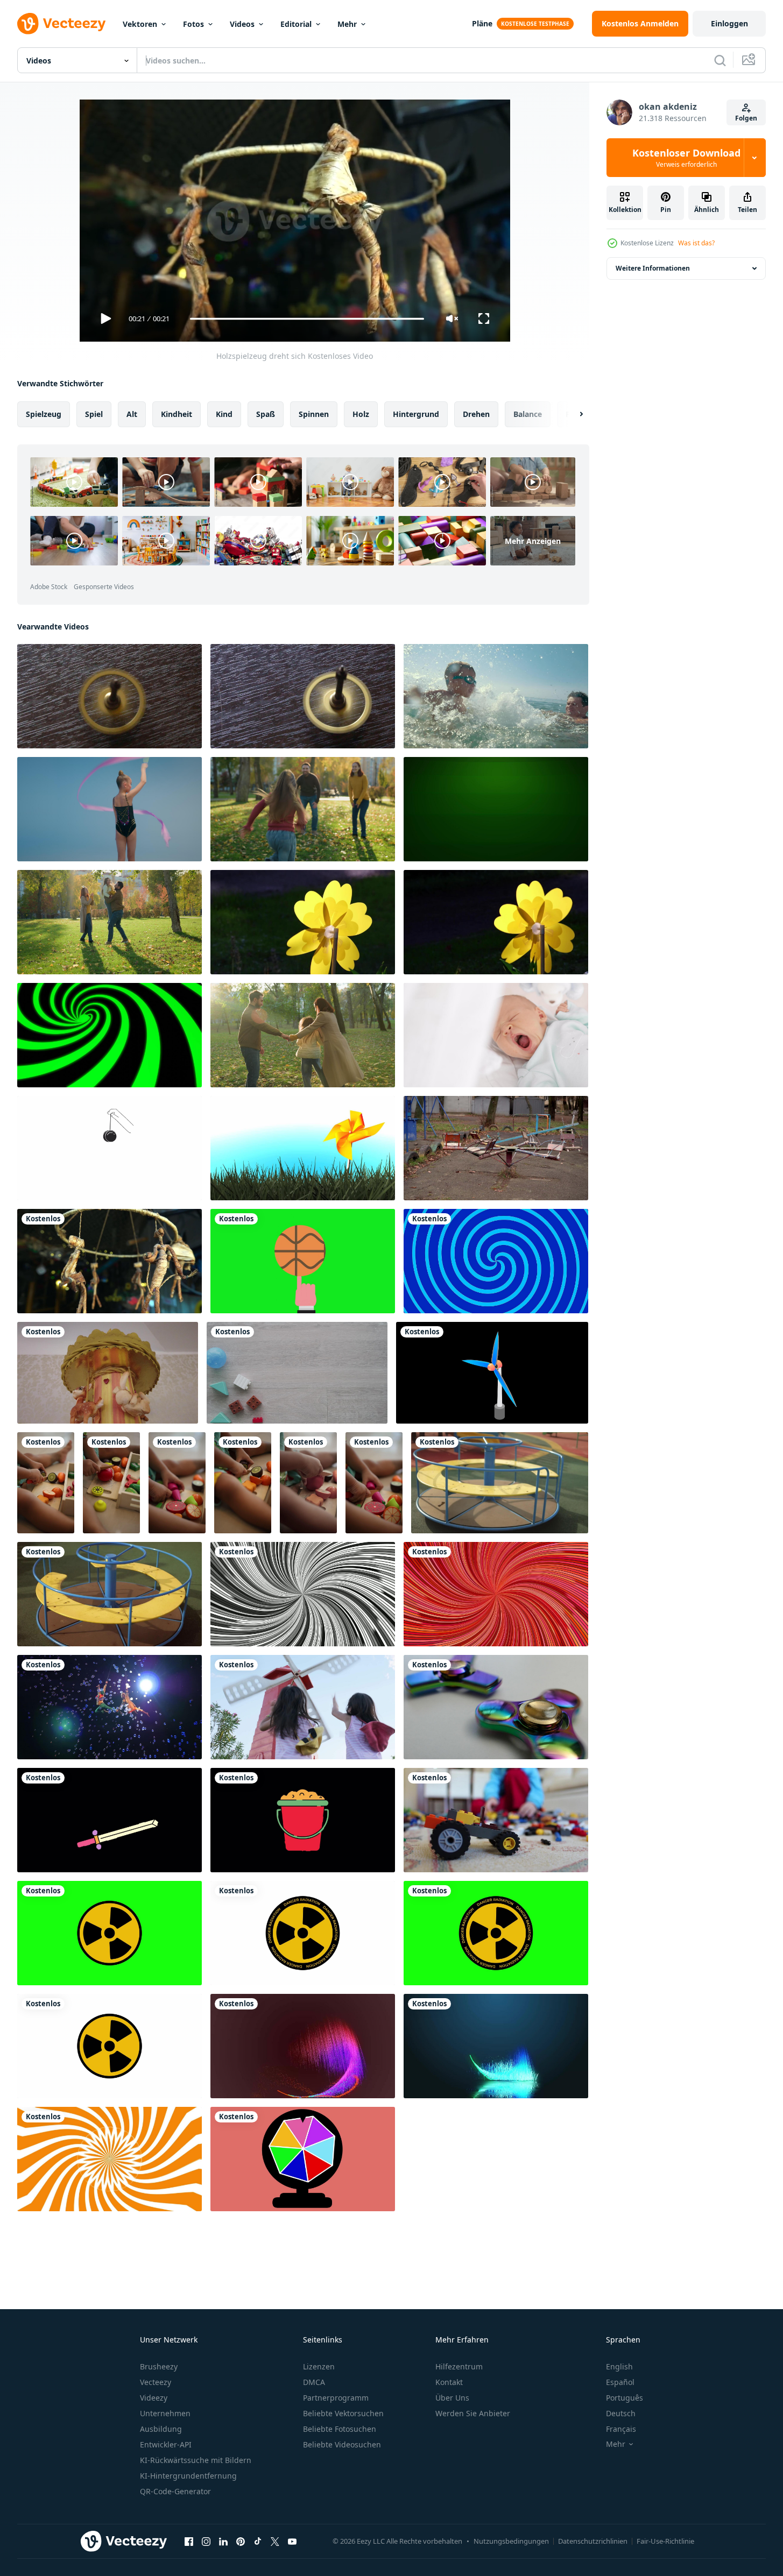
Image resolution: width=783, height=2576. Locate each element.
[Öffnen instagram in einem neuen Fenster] (206, 2541)
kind (224, 414)
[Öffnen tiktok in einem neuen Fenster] (258, 2541)
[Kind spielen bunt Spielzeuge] (496, 1820)
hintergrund (416, 414)
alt (132, 414)
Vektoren (140, 24)
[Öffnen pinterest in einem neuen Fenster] (241, 2541)
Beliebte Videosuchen (342, 2444)
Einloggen (729, 23)
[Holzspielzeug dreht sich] (110, 1261)
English (619, 2366)
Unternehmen (165, 2413)
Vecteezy (156, 2382)
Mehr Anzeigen (533, 540)
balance (528, 414)
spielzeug (44, 414)
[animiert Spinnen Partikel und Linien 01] (496, 2046)
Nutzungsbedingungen (511, 2541)
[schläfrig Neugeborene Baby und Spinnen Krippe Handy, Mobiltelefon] (496, 1035)
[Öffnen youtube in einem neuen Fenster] (292, 2541)
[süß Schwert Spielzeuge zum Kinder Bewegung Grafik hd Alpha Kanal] (110, 1820)
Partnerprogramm (336, 2398)
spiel (94, 414)
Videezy (154, 2398)
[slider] (307, 319)
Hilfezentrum (459, 2366)
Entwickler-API (166, 2444)
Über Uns (452, 2398)
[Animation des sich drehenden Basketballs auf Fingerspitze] (303, 1261)
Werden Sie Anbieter (473, 2413)
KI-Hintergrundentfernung (188, 2476)
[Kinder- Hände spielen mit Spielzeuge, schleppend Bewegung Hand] (46, 1483)
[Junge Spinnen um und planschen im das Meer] (496, 696)
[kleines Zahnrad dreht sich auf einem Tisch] (110, 696)
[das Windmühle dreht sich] (492, 1373)
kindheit (177, 414)
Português (625, 2398)
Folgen (746, 118)
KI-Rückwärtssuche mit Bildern (196, 2460)
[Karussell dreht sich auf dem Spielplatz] (500, 1483)
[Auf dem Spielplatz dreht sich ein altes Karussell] (496, 1148)
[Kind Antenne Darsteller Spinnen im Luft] (110, 1707)
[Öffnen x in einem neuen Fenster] (275, 2541)
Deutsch (621, 2413)
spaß (266, 414)
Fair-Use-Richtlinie (665, 2541)
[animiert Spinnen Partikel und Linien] (303, 2046)
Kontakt (449, 2382)
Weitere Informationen (653, 268)
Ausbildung (161, 2429)
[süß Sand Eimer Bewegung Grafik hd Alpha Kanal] (303, 1820)
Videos (242, 24)
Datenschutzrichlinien (593, 2541)
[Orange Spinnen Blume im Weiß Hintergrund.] (110, 2159)
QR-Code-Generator (175, 2491)
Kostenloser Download (686, 158)
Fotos (193, 24)
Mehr (347, 24)
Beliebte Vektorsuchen (343, 2413)
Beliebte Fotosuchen (340, 2429)
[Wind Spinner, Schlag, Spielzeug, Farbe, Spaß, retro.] (303, 1148)
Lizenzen (319, 2366)
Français (621, 2429)
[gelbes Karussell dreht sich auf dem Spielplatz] (110, 1594)
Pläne (482, 23)
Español (620, 2382)
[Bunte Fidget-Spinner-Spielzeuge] (496, 1707)
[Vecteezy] (61, 24)
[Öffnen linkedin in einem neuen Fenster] (223, 2541)
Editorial (296, 24)
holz (361, 414)
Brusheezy (159, 2366)
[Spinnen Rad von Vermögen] (303, 2159)
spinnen (314, 414)
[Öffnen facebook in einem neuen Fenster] (189, 2541)
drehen (476, 414)
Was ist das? (696, 243)
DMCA (314, 2382)
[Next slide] (572, 414)
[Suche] (720, 60)
